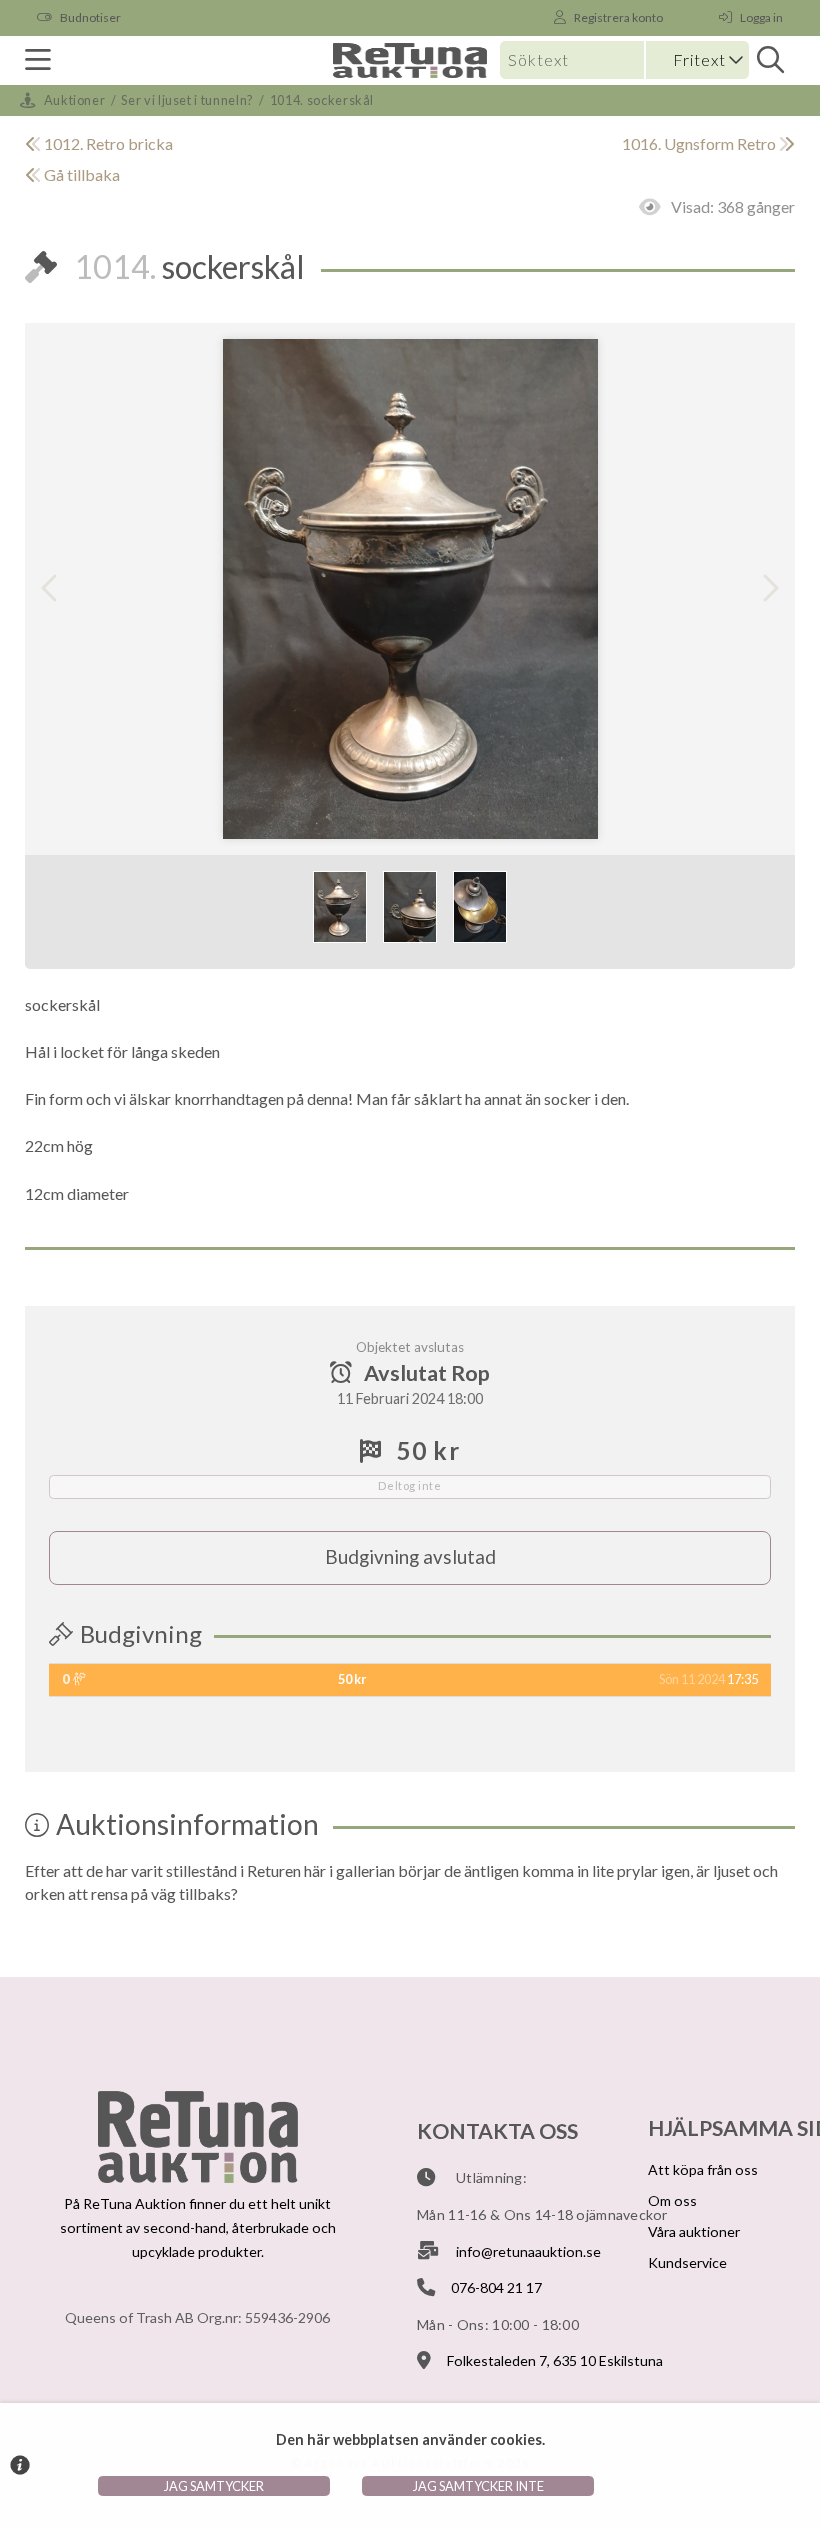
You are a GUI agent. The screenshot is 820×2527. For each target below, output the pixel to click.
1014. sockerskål (322, 100)
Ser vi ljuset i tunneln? (187, 100)
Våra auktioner (694, 2231)
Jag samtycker (214, 2486)
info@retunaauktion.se (528, 2251)
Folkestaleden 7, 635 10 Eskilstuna (555, 2360)
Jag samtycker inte (478, 2486)
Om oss (672, 2200)
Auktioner (75, 100)
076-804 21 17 (496, 2287)
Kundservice (687, 2262)
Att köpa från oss (703, 2169)
